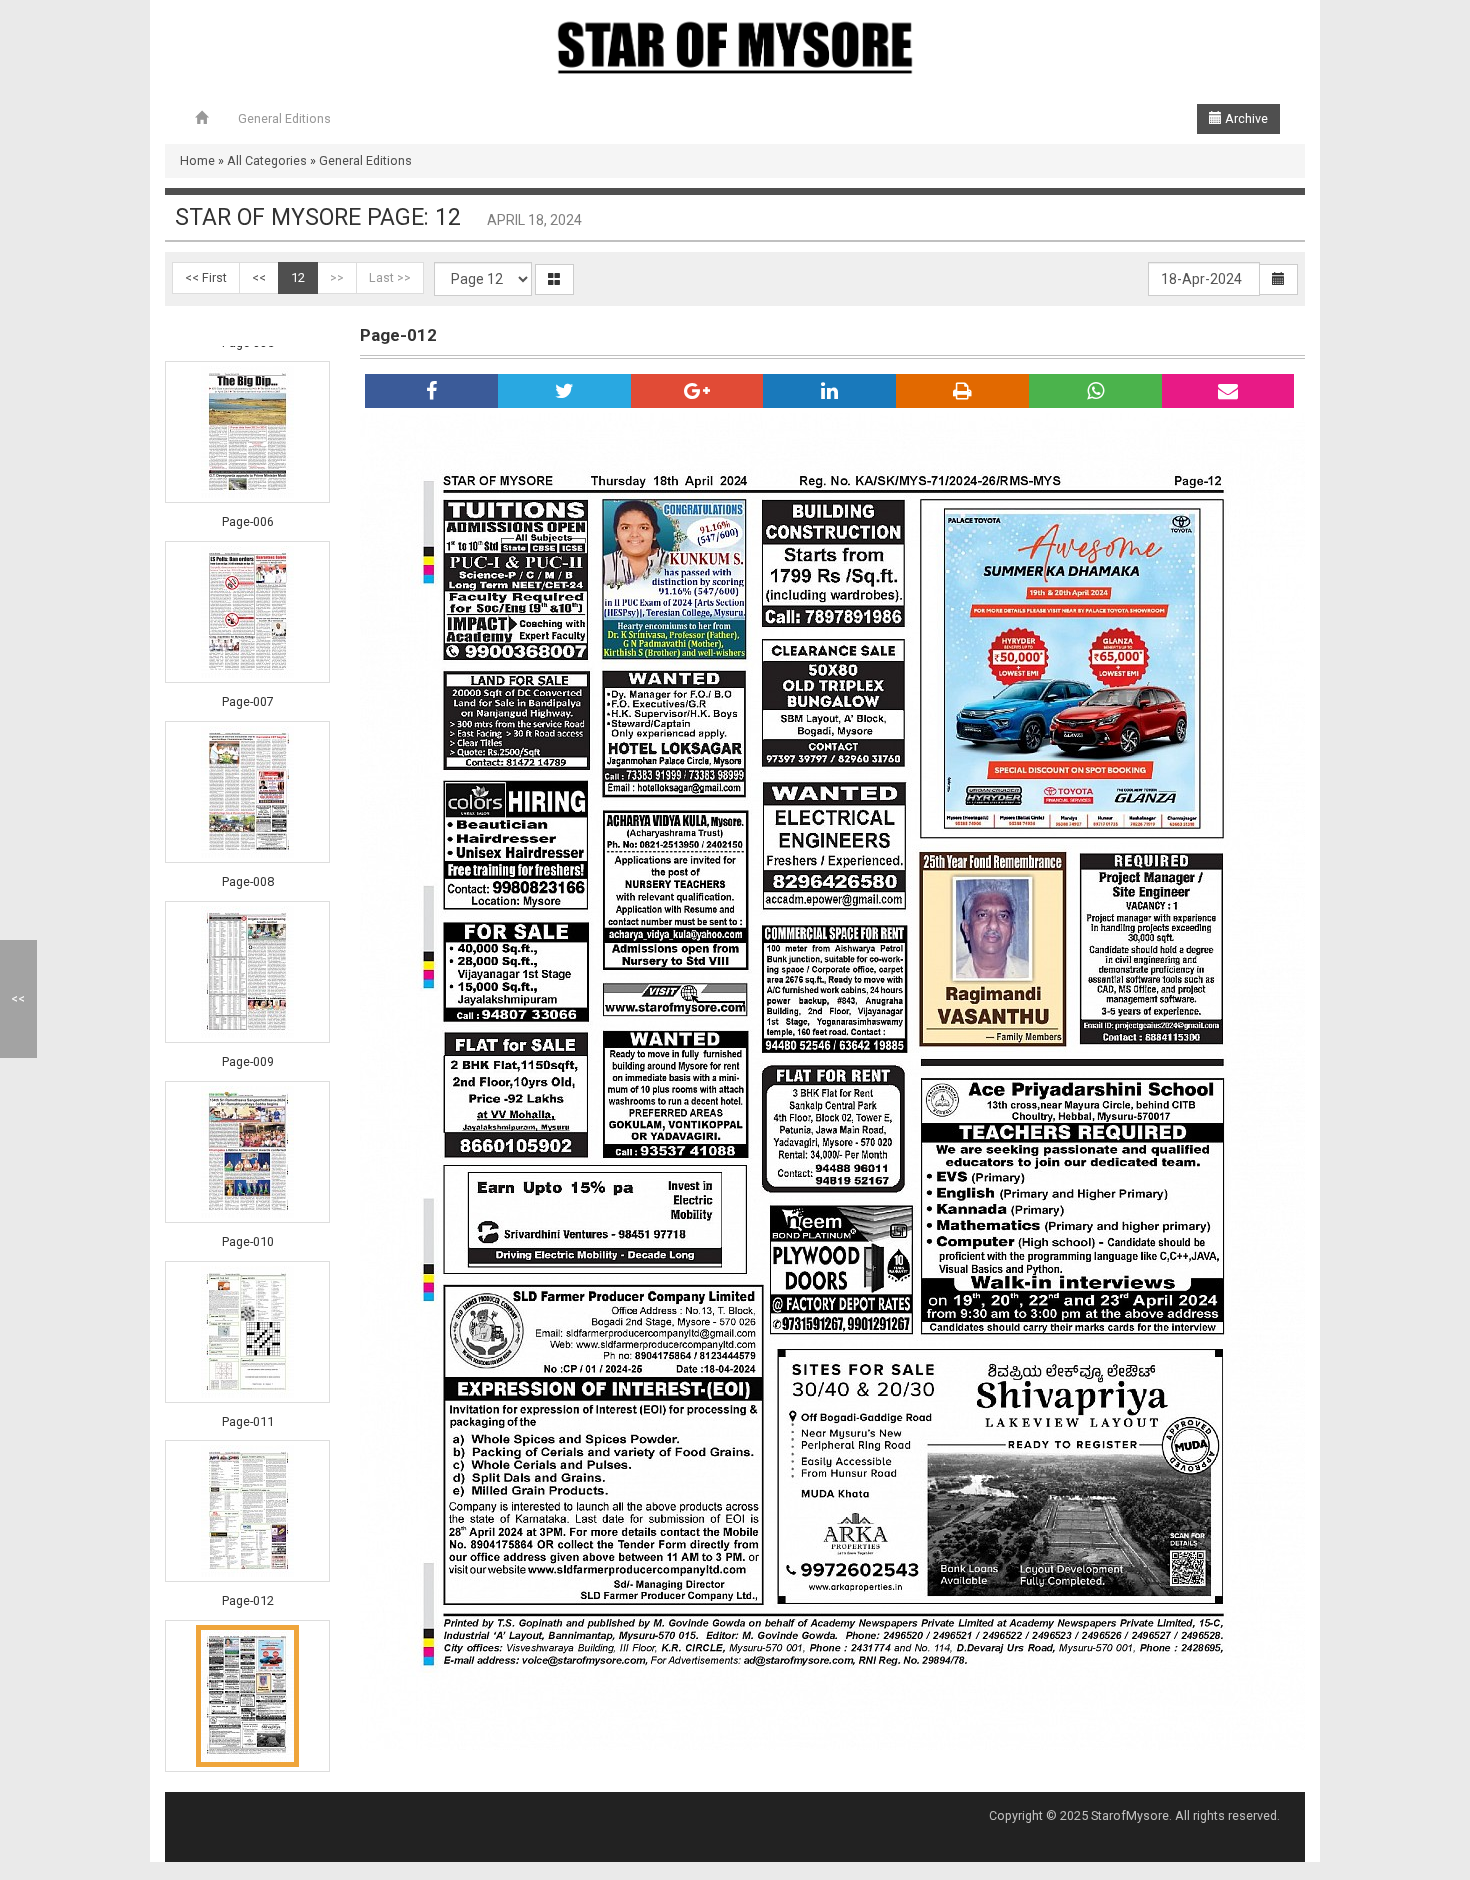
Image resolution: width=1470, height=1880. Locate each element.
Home (197, 160)
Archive (1245, 118)
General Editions (284, 118)
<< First (206, 277)
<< (259, 277)
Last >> (390, 277)
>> (337, 277)
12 (298, 277)
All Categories (267, 160)
